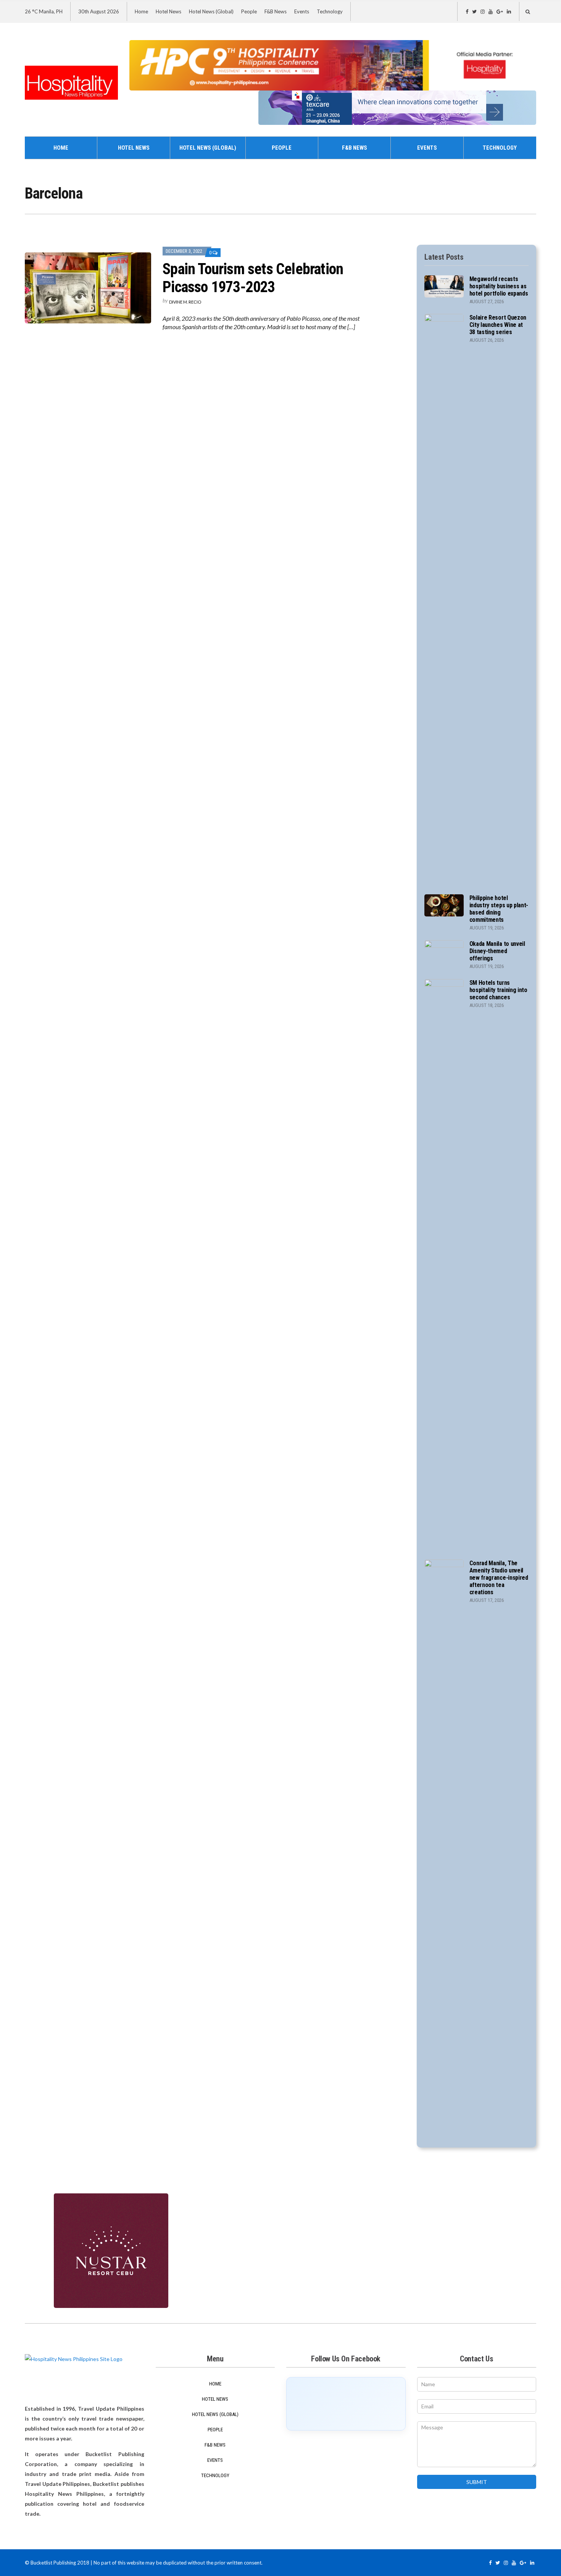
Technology (330, 11)
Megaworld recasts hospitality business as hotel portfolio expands (499, 286)
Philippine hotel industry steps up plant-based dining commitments (499, 909)
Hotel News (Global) (211, 11)
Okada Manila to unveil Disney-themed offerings (497, 951)
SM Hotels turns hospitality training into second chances (498, 990)
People (249, 11)
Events (302, 11)
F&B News (276, 11)
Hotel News (168, 11)
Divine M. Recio (185, 302)
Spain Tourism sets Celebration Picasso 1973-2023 (253, 278)
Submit (477, 2482)
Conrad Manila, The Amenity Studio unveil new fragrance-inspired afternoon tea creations (499, 1578)
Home (141, 11)
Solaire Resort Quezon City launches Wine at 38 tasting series (498, 325)
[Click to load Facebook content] (346, 2404)
